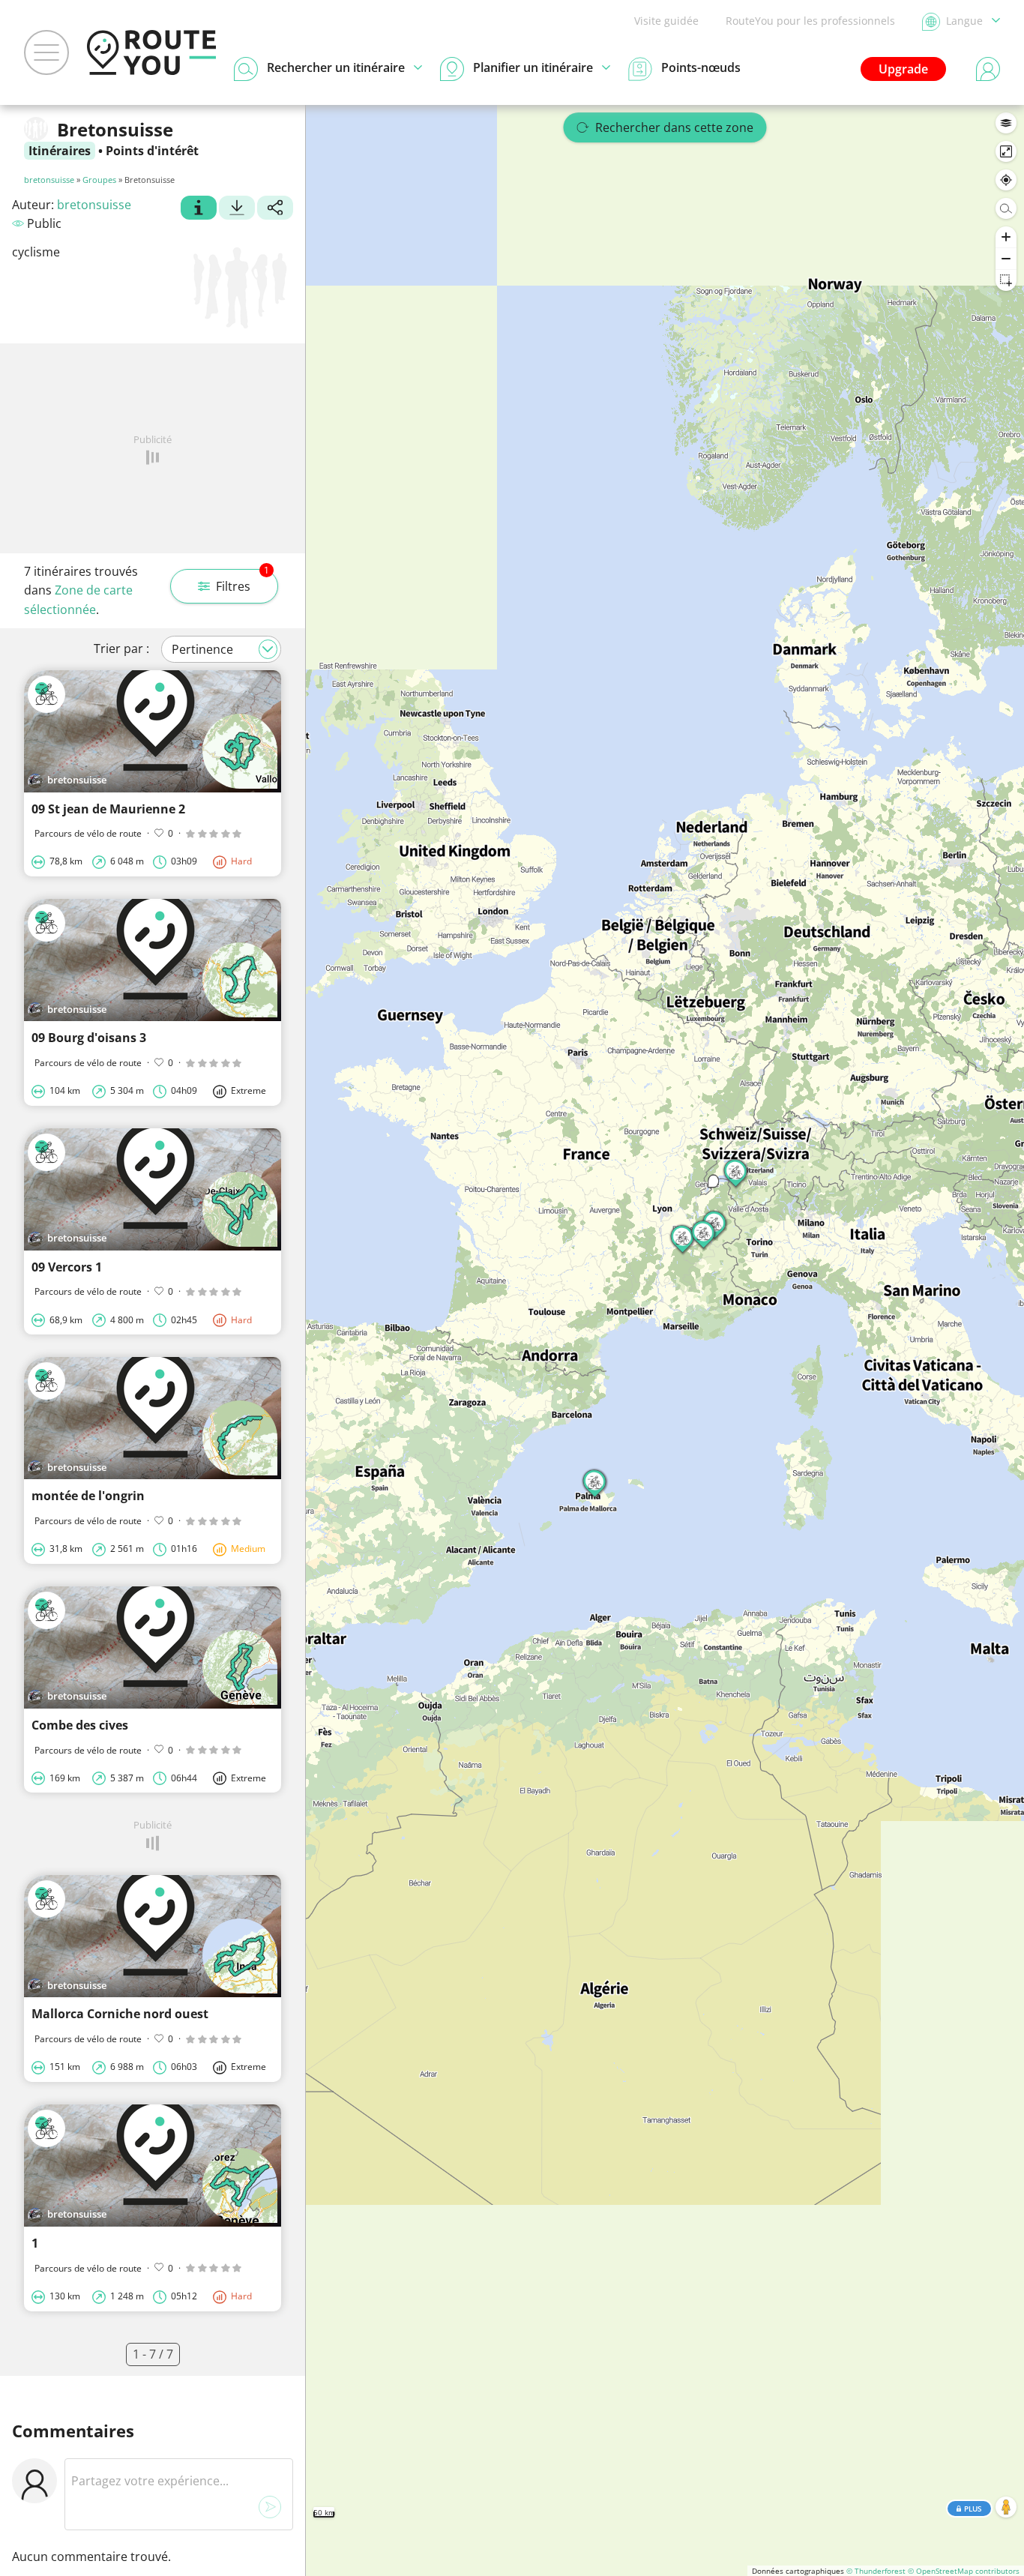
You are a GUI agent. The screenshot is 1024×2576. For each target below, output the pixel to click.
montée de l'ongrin (88, 1496)
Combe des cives (80, 1725)
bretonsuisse (49, 180)
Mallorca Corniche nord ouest (120, 2014)
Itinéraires (60, 151)
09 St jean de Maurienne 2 (108, 809)
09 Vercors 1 (67, 1267)
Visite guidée (666, 21)
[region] (665, 1340)
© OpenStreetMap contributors (964, 2571)
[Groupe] (199, 209)
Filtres (243, 582)
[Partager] (275, 209)
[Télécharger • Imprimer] (237, 209)
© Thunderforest (876, 2571)
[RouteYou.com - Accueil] (151, 52)
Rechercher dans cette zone (674, 127)
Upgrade (903, 69)
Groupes (99, 180)
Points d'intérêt (152, 151)
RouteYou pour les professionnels (810, 21)
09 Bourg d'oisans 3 (89, 1038)
